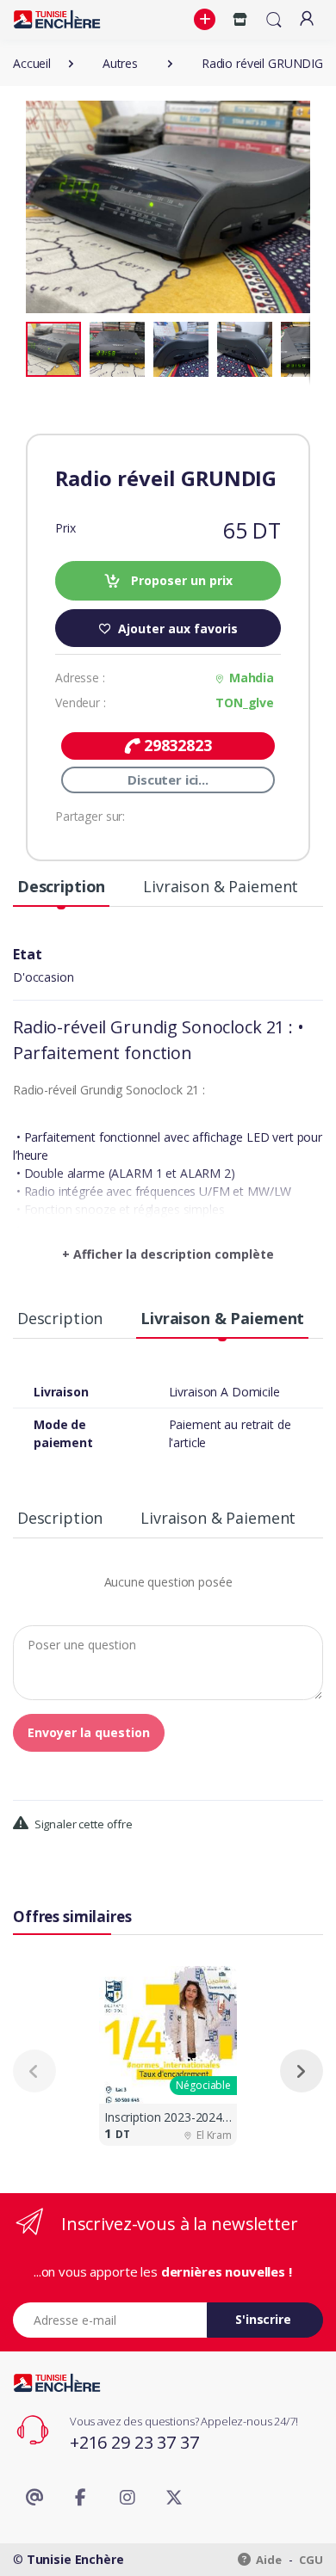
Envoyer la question (89, 1732)
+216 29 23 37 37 (134, 2442)
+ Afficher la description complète (168, 1254)
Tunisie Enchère (75, 2559)
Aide (268, 2560)
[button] (207, 20)
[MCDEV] (57, 19)
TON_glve (245, 703)
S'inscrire (263, 2319)
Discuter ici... (168, 780)
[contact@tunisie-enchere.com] (34, 2498)
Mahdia (252, 678)
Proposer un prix (180, 580)
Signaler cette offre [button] (82, 1824)
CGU (311, 2560)
